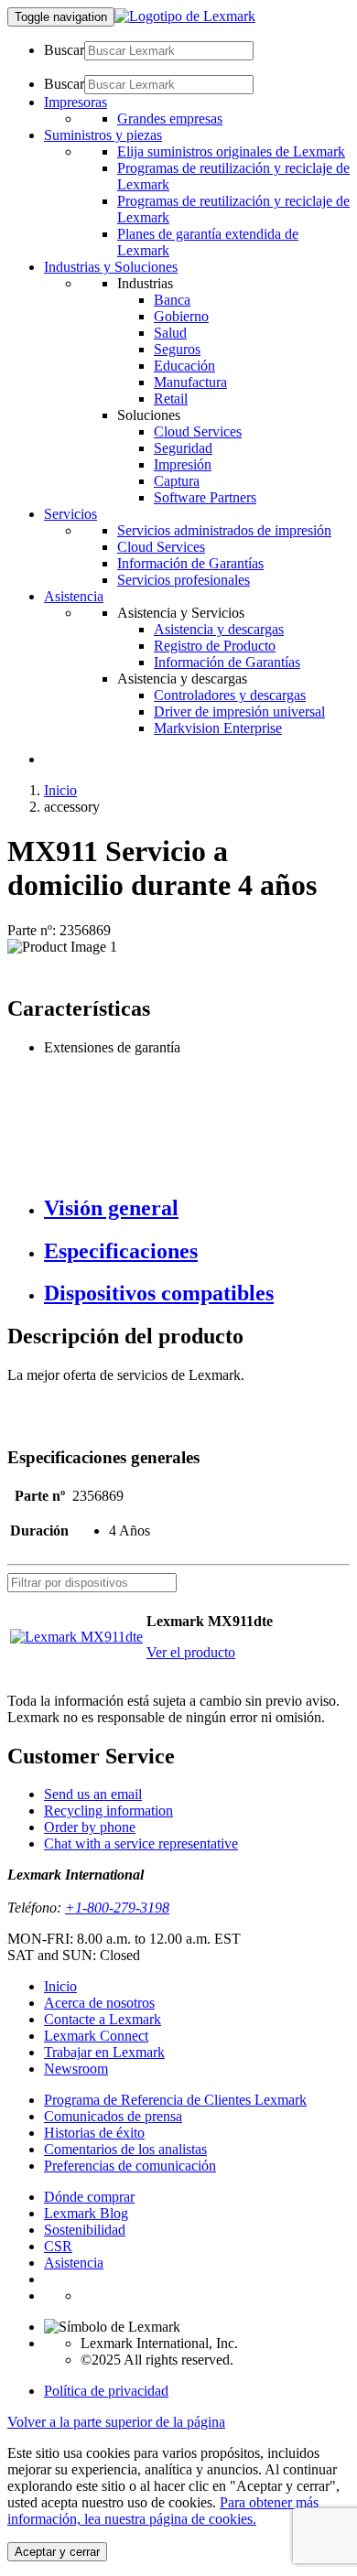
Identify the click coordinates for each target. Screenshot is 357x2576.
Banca (172, 300)
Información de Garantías (190, 563)
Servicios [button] (70, 514)
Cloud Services (198, 431)
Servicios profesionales (184, 580)
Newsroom (76, 2069)
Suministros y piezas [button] (103, 135)
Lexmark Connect (96, 2036)
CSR (58, 2246)
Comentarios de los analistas (125, 2149)
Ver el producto (191, 1652)
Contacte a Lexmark (103, 2019)
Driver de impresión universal (239, 711)
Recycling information (108, 1811)
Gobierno (181, 316)
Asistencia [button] (74, 596)
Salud (170, 333)
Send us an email (93, 1794)
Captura (177, 481)
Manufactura (190, 382)
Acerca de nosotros (99, 2003)
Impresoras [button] (76, 102)
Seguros (177, 349)
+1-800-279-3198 (117, 1908)
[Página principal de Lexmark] (185, 16)
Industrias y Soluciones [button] (111, 267)
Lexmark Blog (86, 2213)
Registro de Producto (215, 646)
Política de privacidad (106, 2391)
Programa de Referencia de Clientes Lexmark (175, 2100)
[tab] (197, 1208)
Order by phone (90, 1827)
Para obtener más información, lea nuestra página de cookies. (163, 2511)
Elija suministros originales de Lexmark (231, 151)
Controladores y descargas (230, 695)
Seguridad (183, 448)
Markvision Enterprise (218, 728)
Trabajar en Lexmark (104, 2052)
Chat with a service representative (141, 1843)
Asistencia (74, 2263)
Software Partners (205, 497)
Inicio (60, 790)
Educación (184, 366)
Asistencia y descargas (219, 629)
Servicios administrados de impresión (224, 530)
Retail (171, 399)
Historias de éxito (94, 2133)
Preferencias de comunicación (130, 2166)
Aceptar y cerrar (57, 2552)
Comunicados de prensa (113, 2116)
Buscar (64, 50)
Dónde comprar (89, 2197)
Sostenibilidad (85, 2230)
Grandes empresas (170, 119)
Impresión (183, 464)
